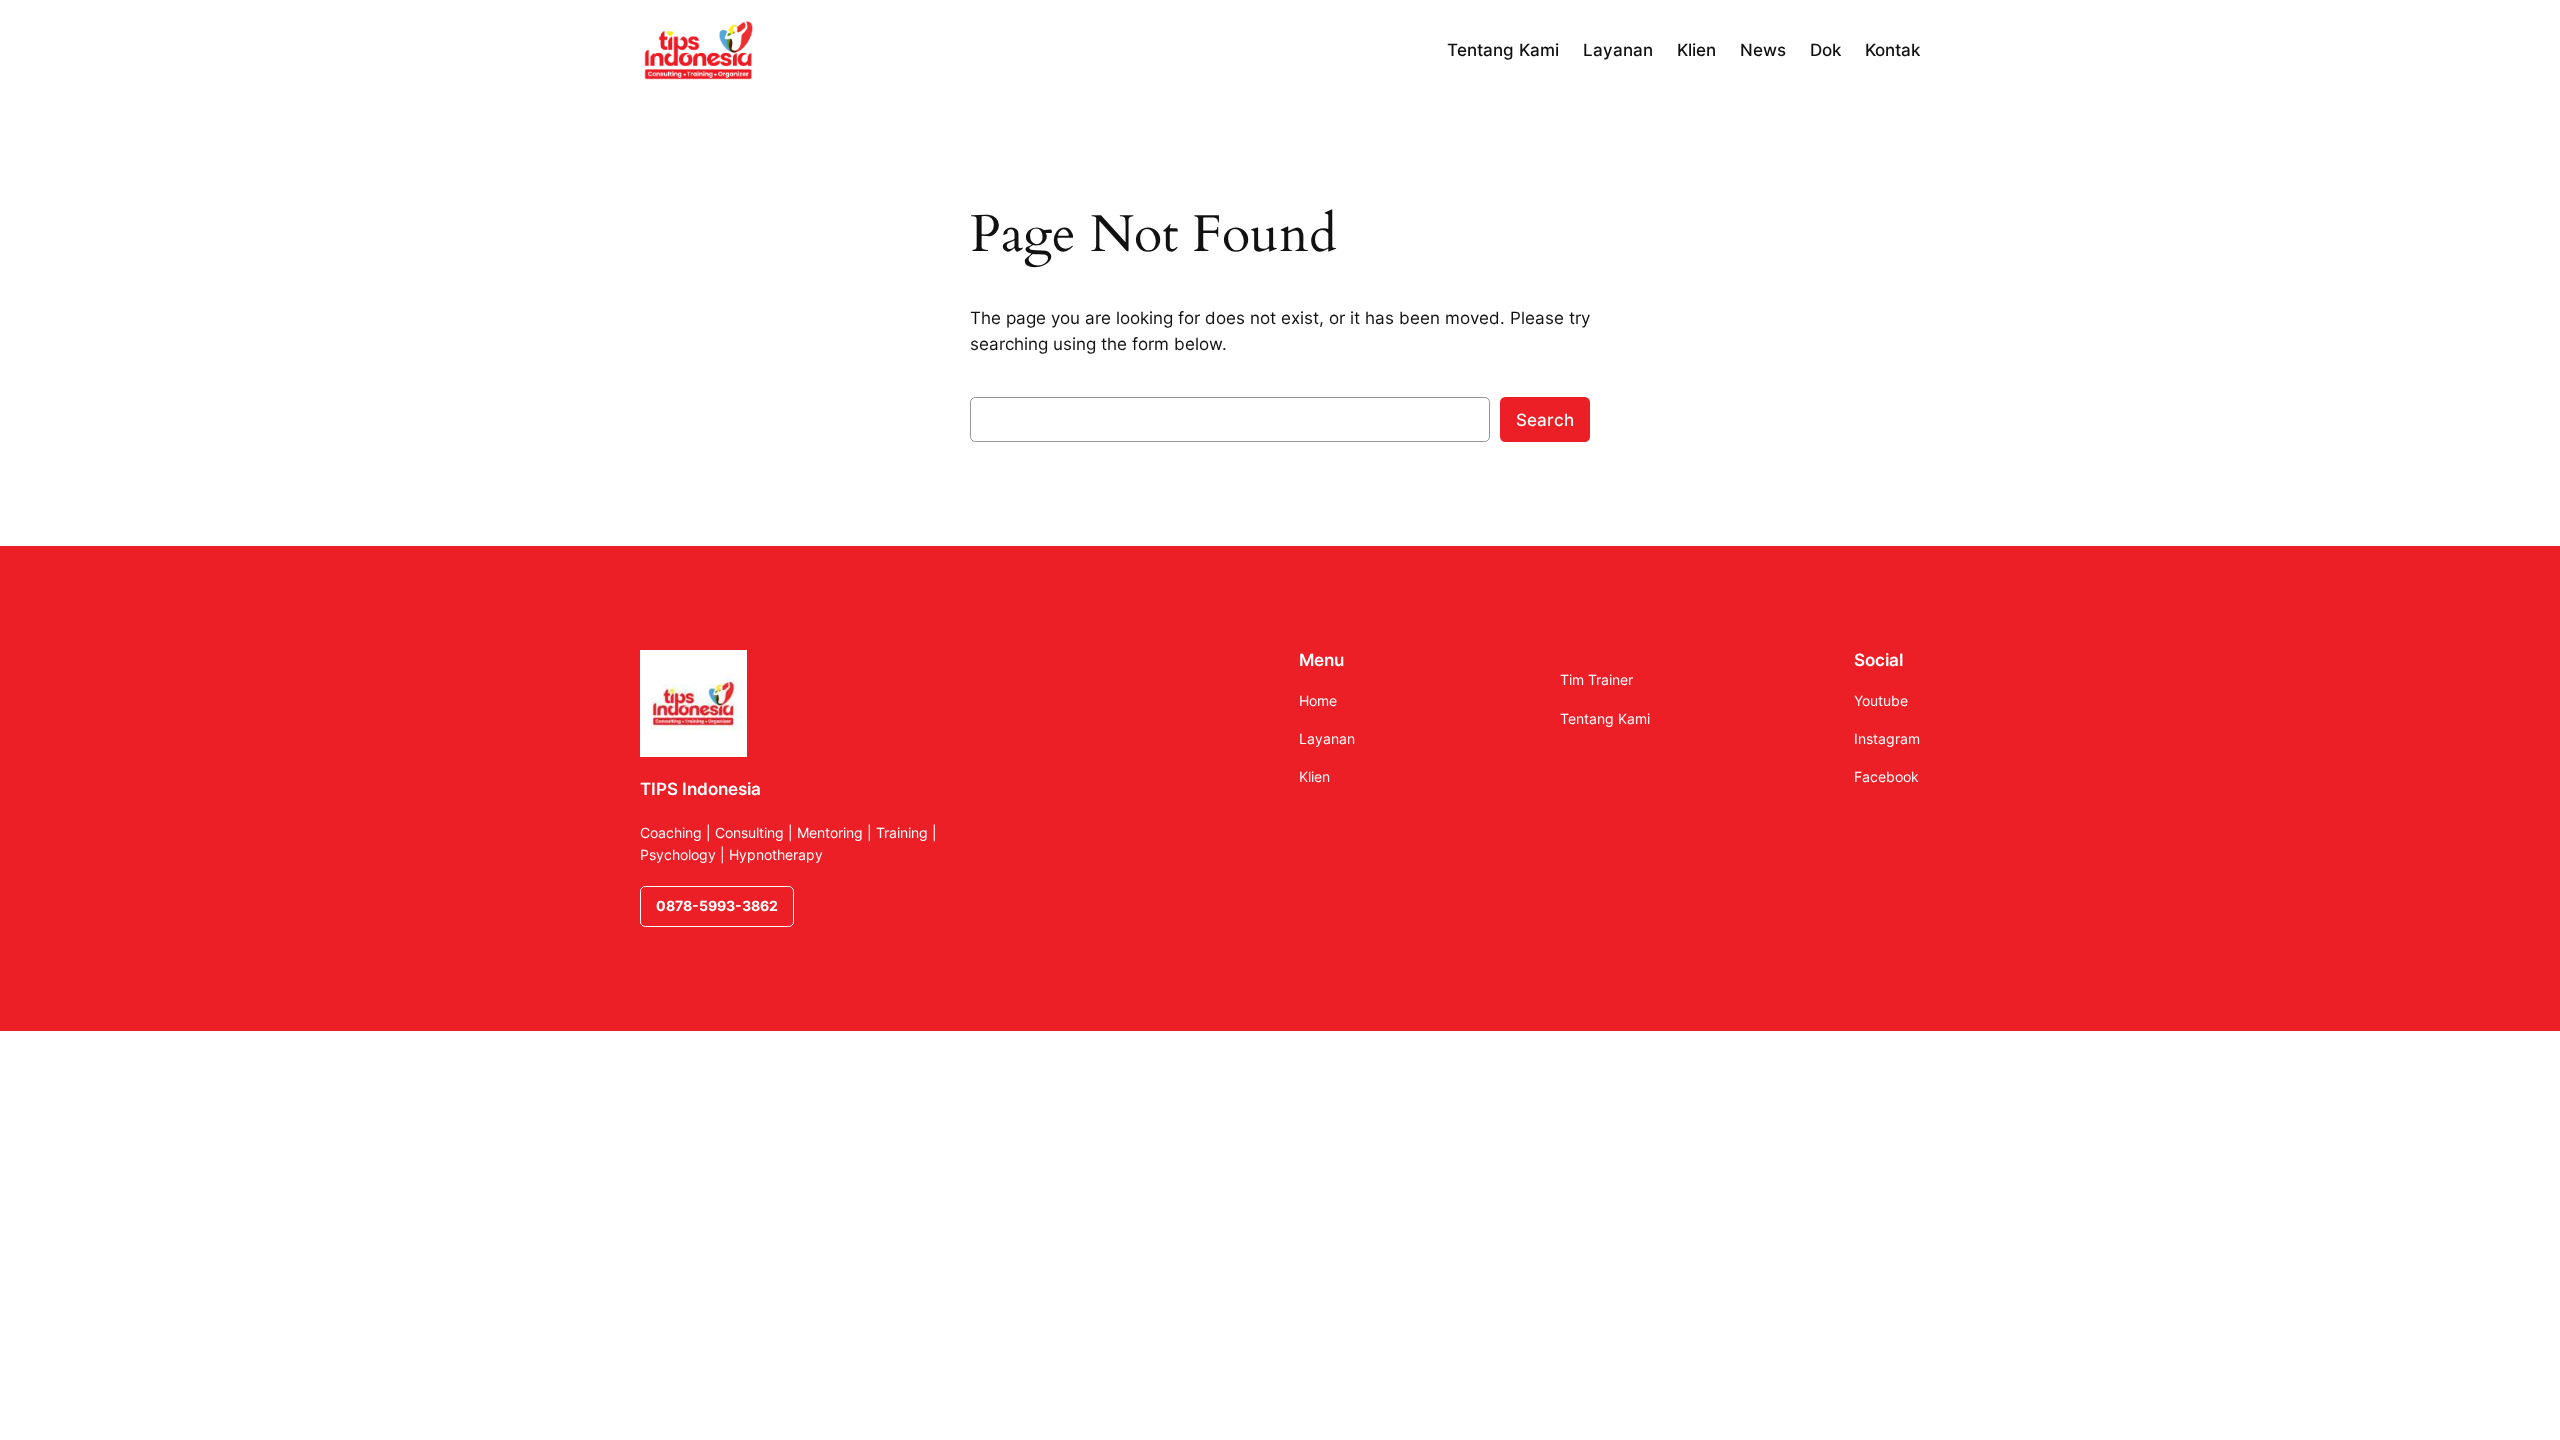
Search (1545, 420)
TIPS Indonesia (700, 789)
